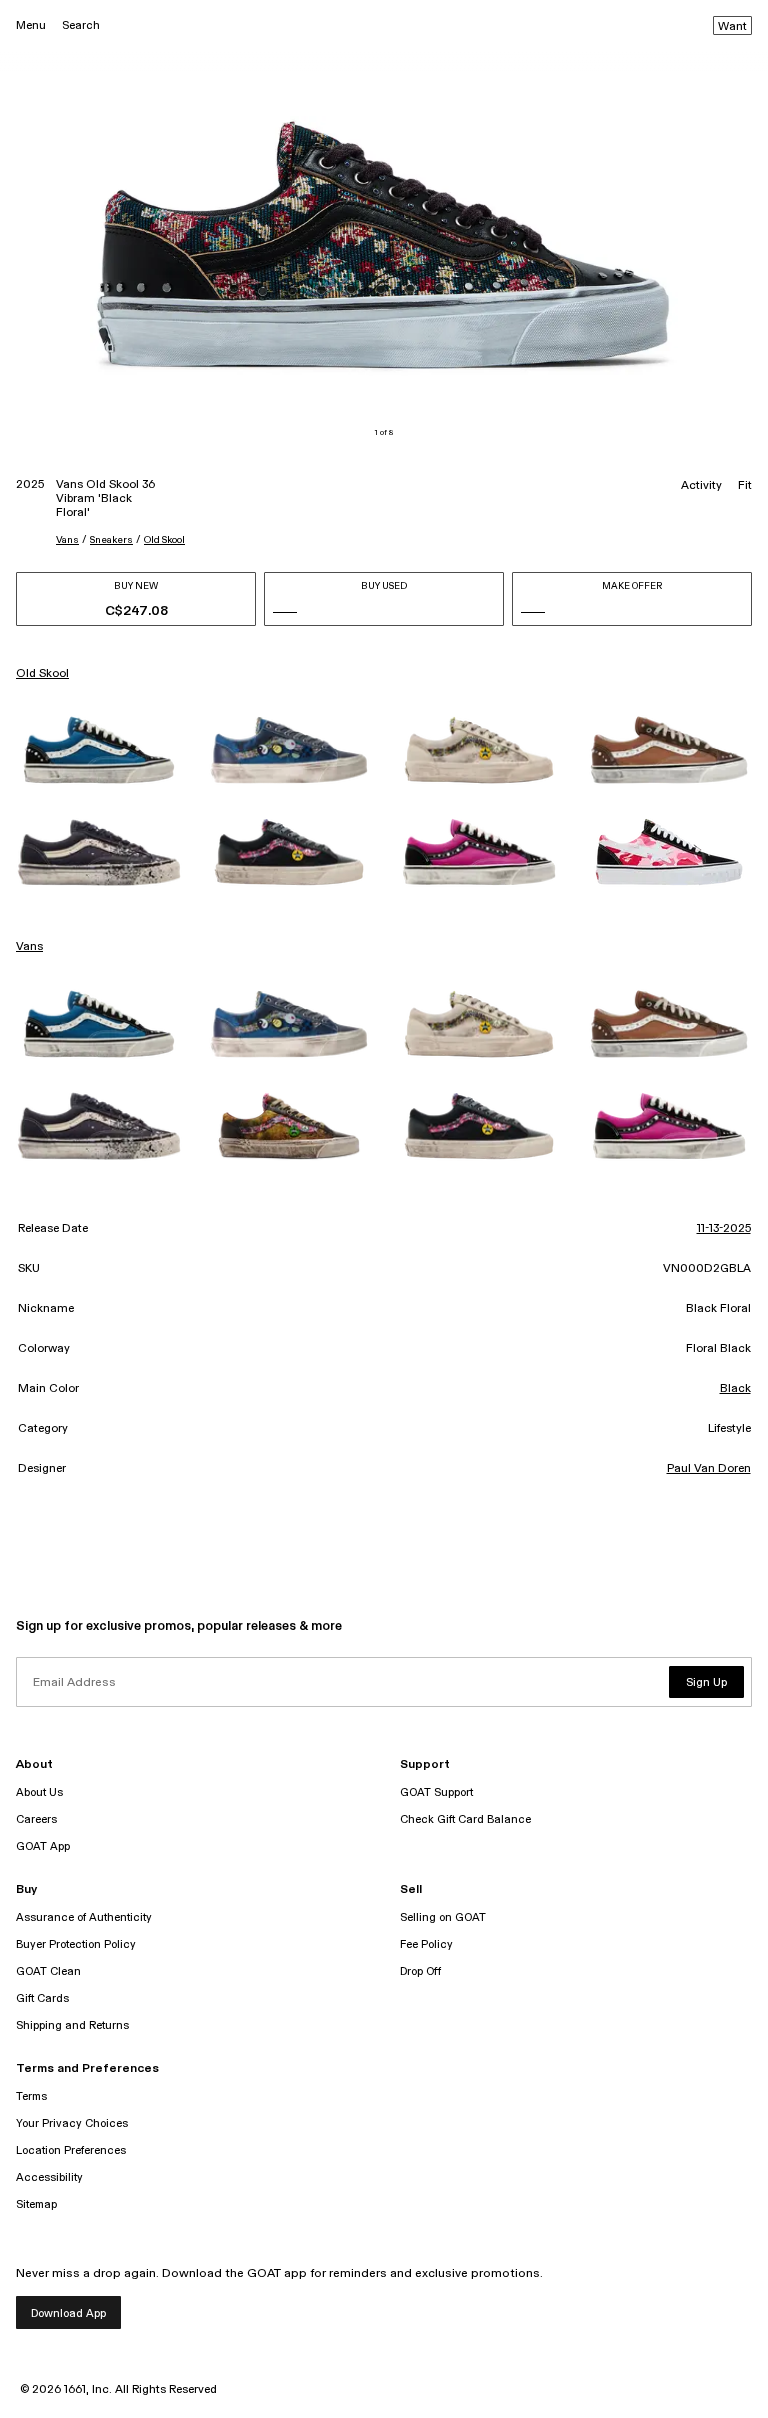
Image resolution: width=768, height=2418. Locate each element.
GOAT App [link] (43, 1846)
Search (81, 25)
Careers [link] (36, 1819)
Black (735, 1389)
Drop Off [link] (420, 1971)
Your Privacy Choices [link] (72, 2123)
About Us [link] (39, 1792)
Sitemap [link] (36, 2204)
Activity (701, 486)
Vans (67, 540)
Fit (745, 486)
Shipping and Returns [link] (72, 2025)
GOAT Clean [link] (48, 1971)
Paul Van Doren (709, 1469)
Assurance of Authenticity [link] (84, 1917)
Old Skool (164, 540)
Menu (31, 25)
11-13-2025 (724, 1229)
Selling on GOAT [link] (443, 1917)
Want (732, 27)
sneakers (111, 540)
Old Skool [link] (42, 674)
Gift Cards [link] (42, 1998)
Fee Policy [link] (426, 1944)
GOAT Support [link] (436, 1792)
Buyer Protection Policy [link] (76, 1944)
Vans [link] (29, 947)
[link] (99, 750)
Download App (68, 2313)
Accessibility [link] (49, 2177)
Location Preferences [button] (71, 2150)
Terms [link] (31, 2096)
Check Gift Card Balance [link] (465, 1819)
